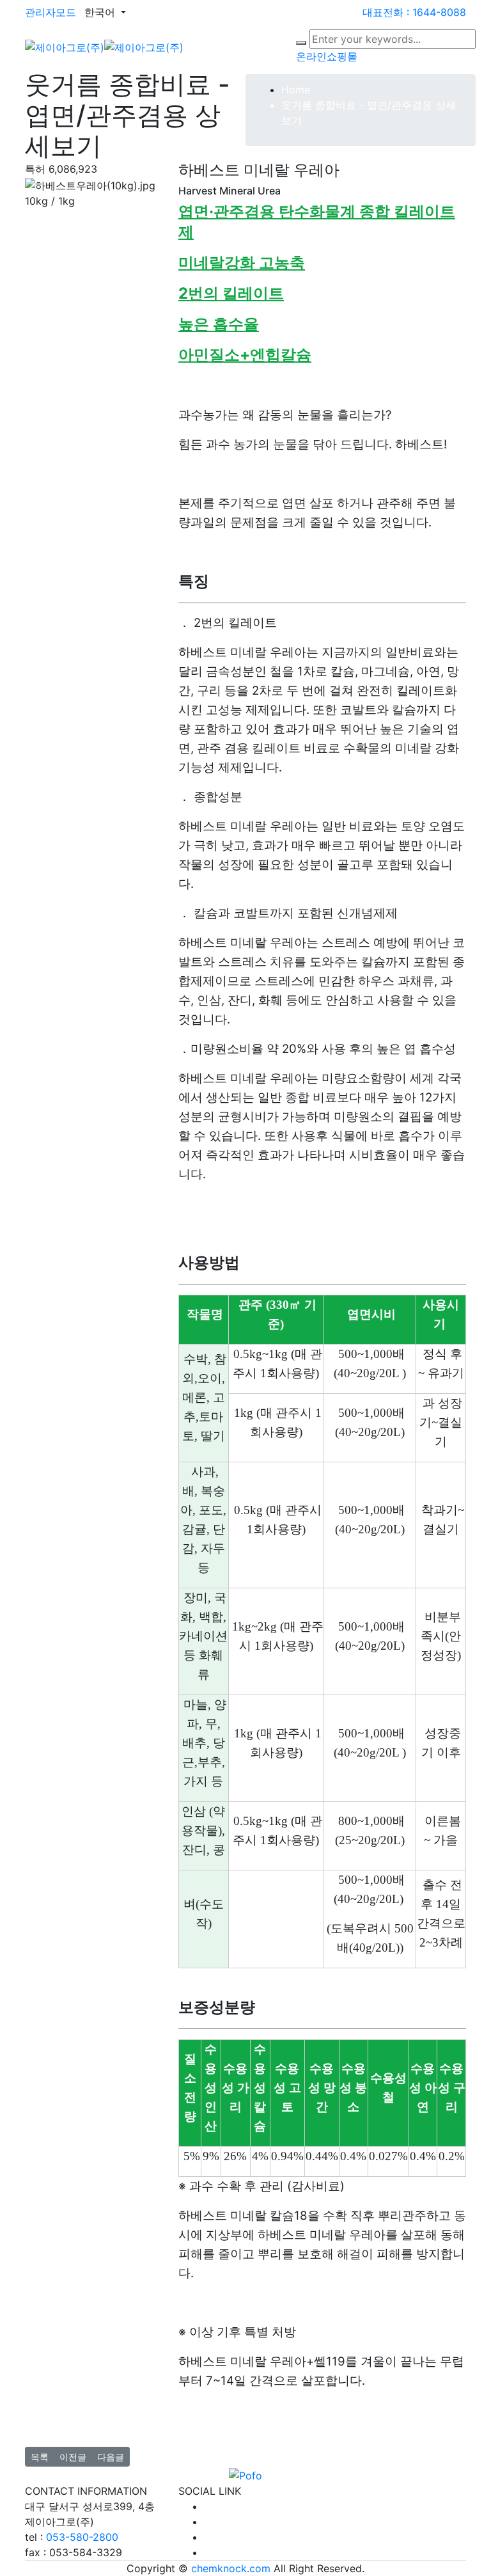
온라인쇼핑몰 (327, 56)
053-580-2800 (82, 2537)
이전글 (73, 2457)
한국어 (101, 12)
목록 (40, 2457)
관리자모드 (51, 12)
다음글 (111, 2457)
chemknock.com (231, 2568)
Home (296, 90)
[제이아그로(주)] (104, 46)
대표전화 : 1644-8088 (414, 12)
